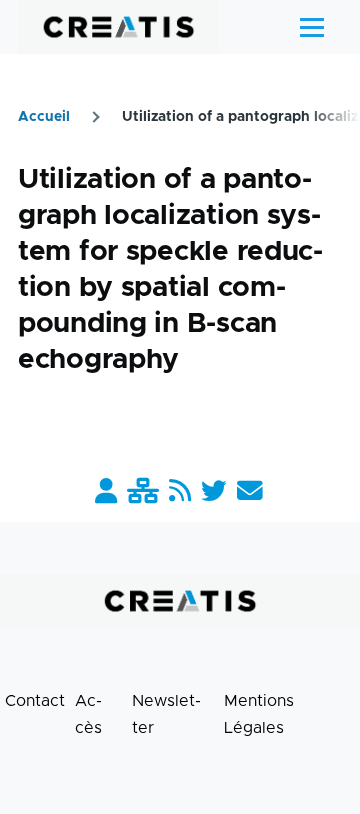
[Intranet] (143, 492)
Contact (35, 701)
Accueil (44, 117)
